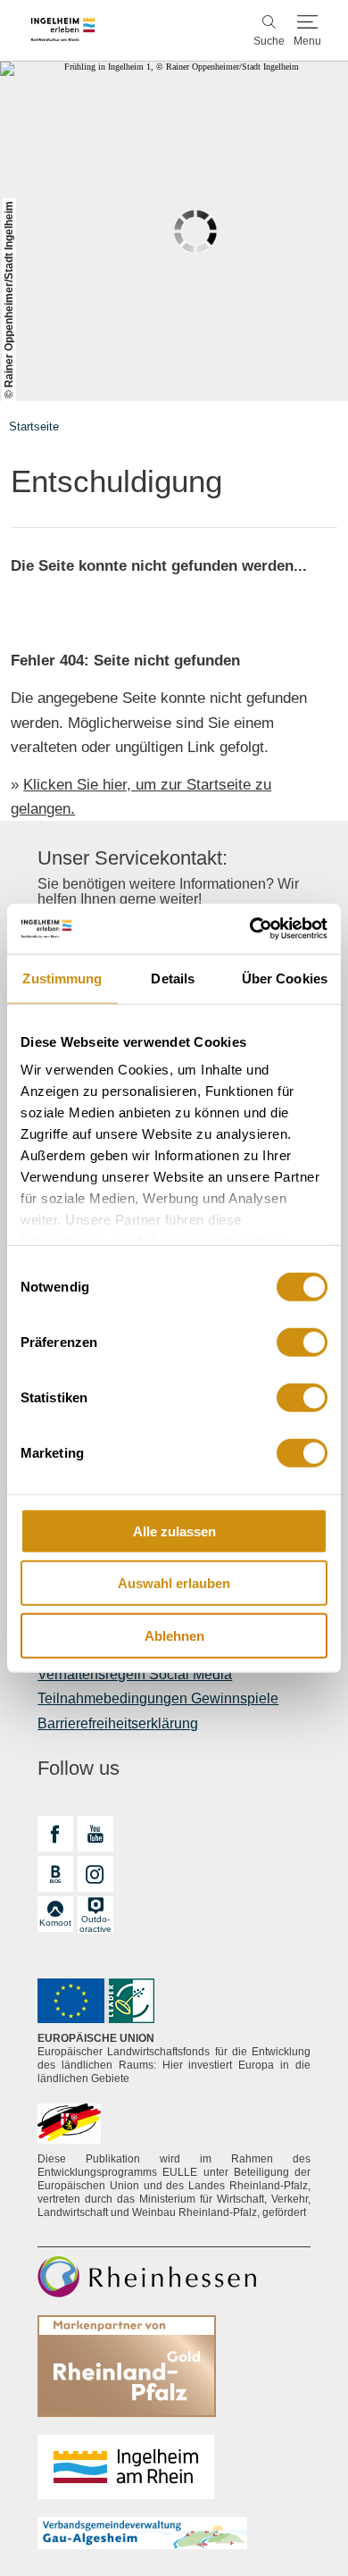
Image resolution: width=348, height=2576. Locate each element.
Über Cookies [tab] (285, 978)
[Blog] (55, 1874)
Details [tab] (173, 978)
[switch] (302, 1342)
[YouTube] (95, 1834)
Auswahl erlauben (174, 1583)
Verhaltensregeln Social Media (135, 1674)
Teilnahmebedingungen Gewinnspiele (158, 1698)
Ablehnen (174, 1635)
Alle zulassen (174, 1531)
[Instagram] (95, 1874)
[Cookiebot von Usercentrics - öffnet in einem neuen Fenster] (250, 929)
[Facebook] (55, 1834)
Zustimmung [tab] (62, 978)
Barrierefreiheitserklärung (118, 1723)
